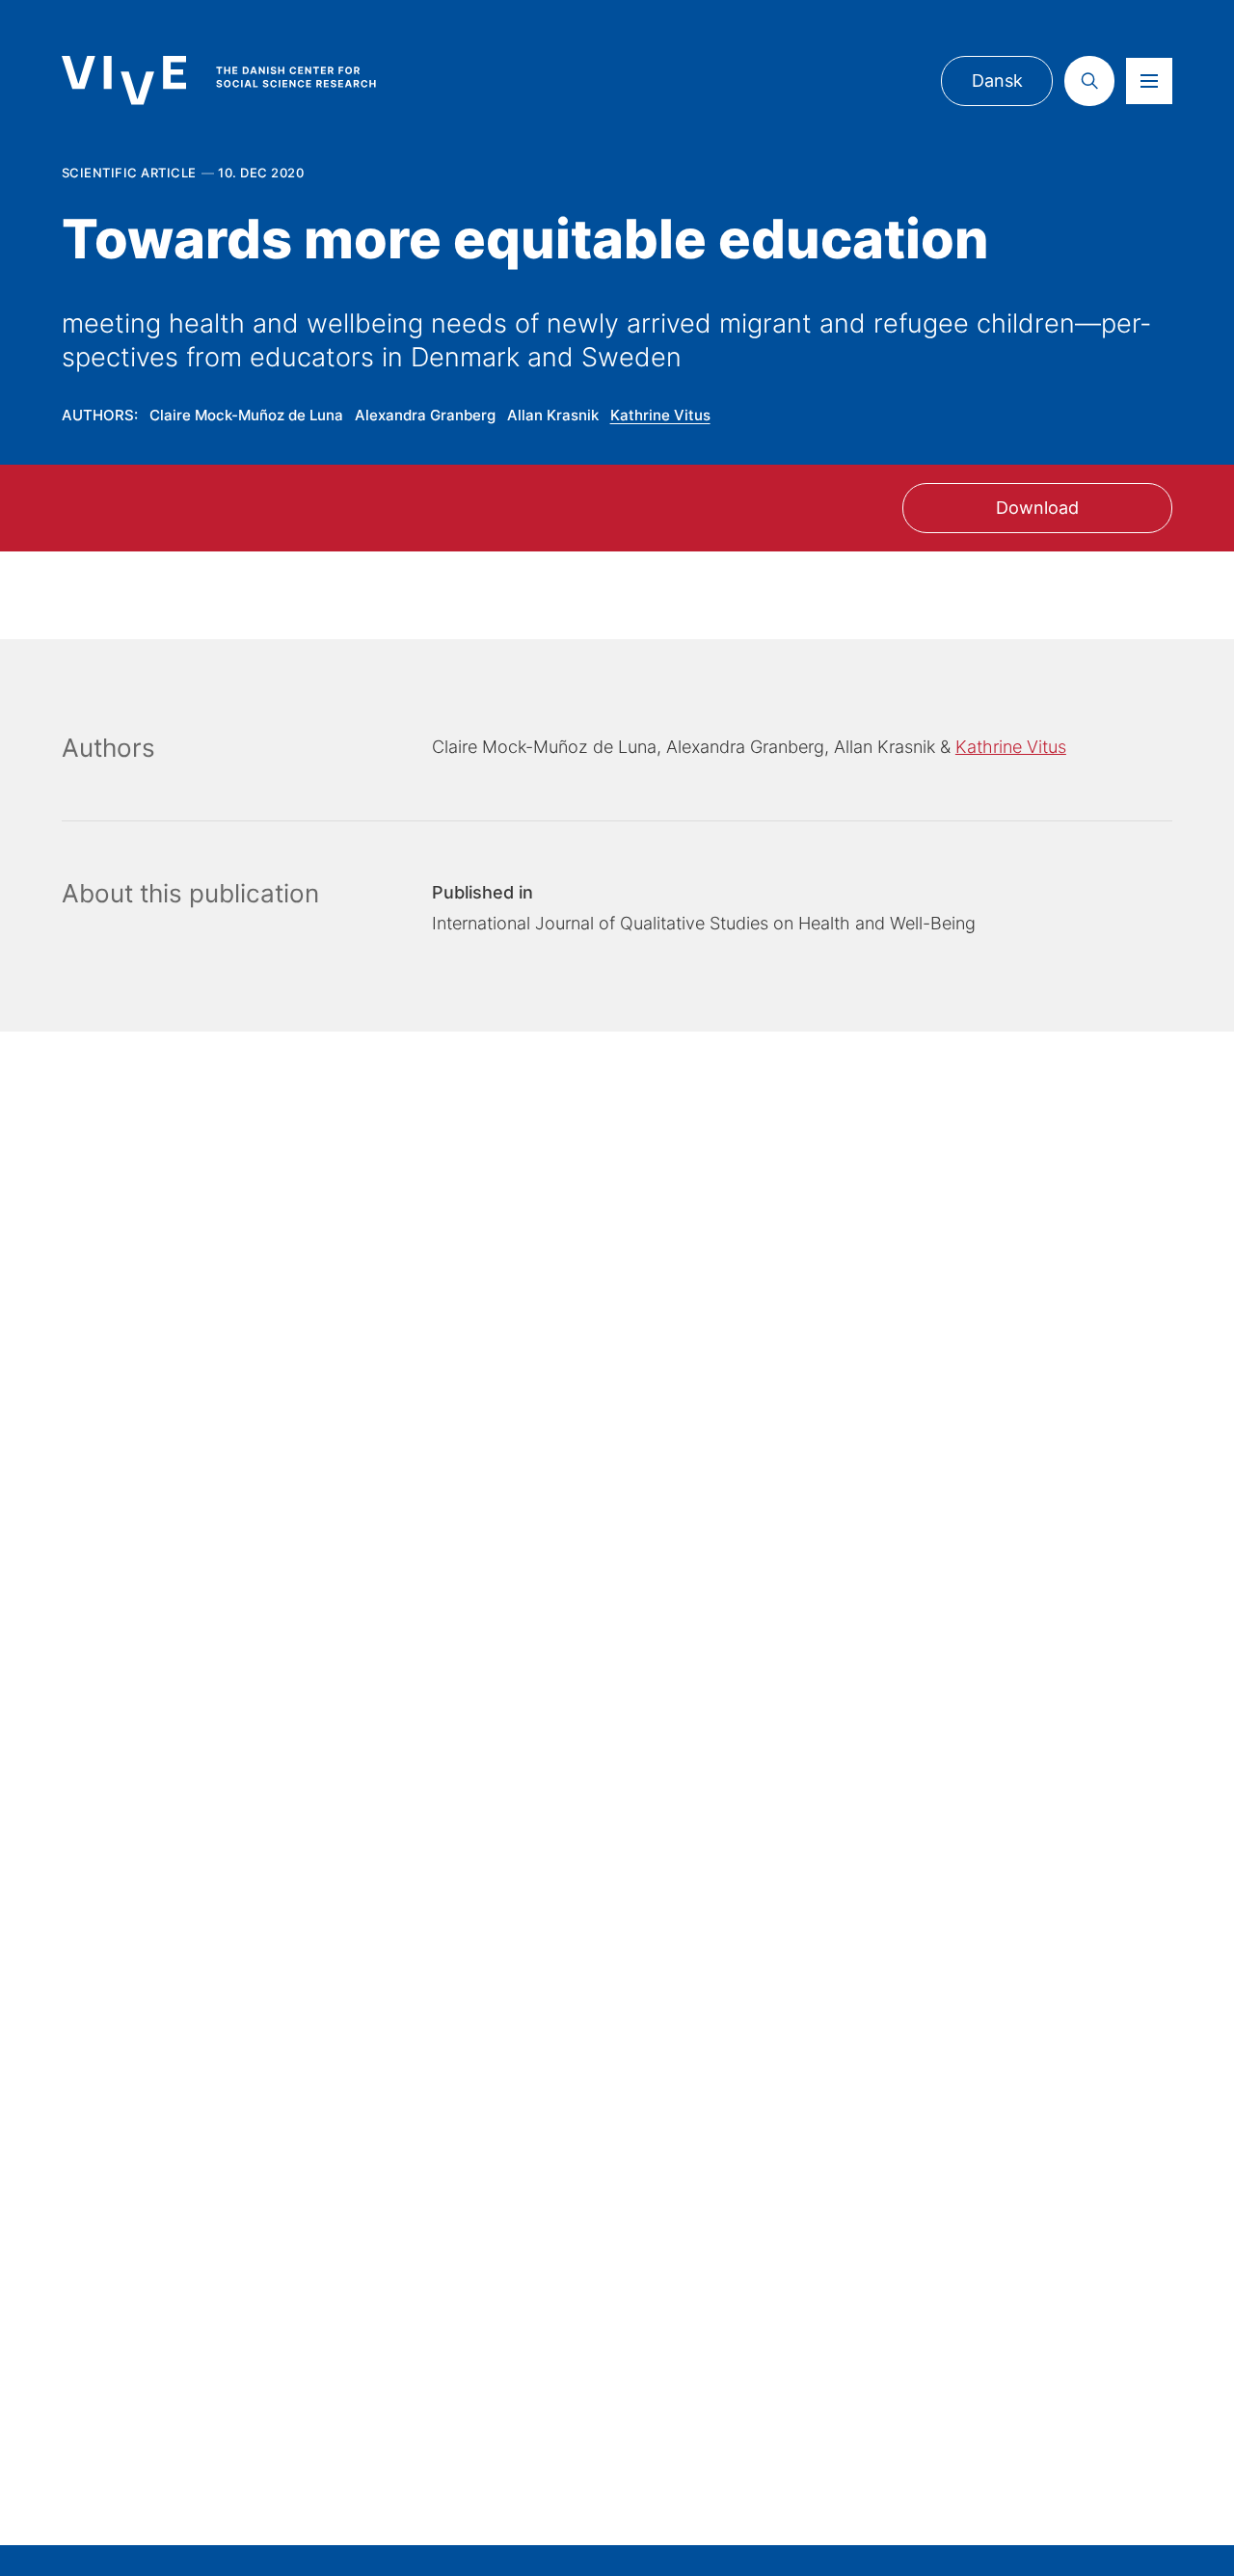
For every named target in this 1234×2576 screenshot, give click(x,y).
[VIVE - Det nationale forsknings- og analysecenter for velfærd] (238, 80)
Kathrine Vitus (660, 415)
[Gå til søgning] (1089, 81)
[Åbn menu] (1149, 81)
